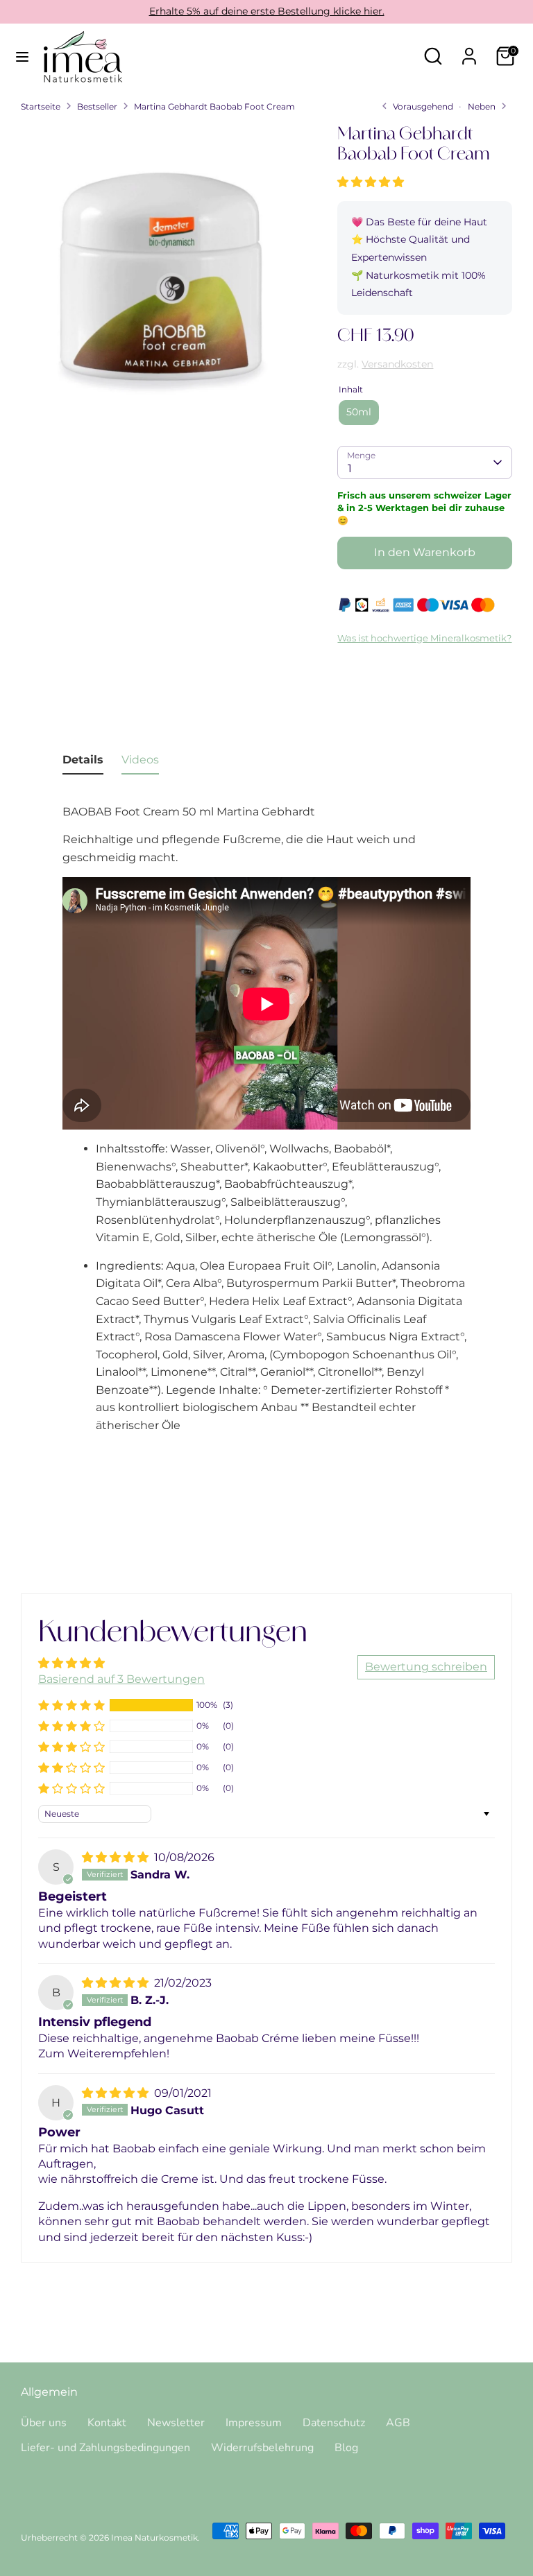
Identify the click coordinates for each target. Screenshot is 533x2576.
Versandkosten (397, 364)
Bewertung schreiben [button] (426, 1667)
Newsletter (176, 2423)
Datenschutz (334, 2423)
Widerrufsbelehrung (262, 2448)
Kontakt (107, 2423)
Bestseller (97, 106)
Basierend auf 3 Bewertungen (121, 1679)
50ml (359, 412)
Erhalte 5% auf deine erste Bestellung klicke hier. (267, 11)
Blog (346, 2448)
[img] (117, 1857)
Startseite (41, 106)
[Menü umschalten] (22, 57)
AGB (398, 2423)
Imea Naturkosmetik (154, 2538)
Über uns (44, 2423)
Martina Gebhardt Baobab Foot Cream (214, 106)
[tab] (83, 763)
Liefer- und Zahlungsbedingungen (105, 2448)
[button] (371, 182)
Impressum (254, 2423)
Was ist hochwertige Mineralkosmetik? (424, 638)
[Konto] (469, 51)
